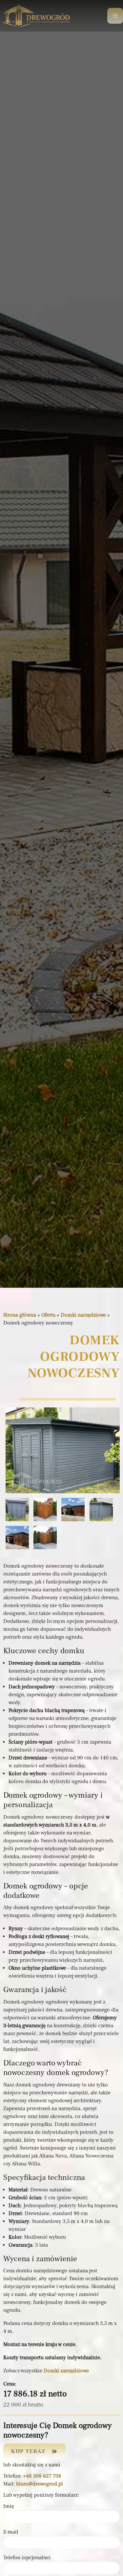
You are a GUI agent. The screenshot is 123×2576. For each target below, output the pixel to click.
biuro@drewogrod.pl (40, 2484)
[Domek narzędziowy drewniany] (73, 1510)
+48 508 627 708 (42, 2476)
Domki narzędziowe (83, 1315)
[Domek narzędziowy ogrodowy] (101, 1510)
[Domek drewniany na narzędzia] (17, 1510)
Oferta (48, 1315)
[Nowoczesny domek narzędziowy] (45, 1538)
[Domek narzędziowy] (45, 1510)
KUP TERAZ (28, 2451)
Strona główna (20, 1315)
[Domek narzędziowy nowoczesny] (63, 1451)
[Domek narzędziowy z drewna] (17, 1538)
